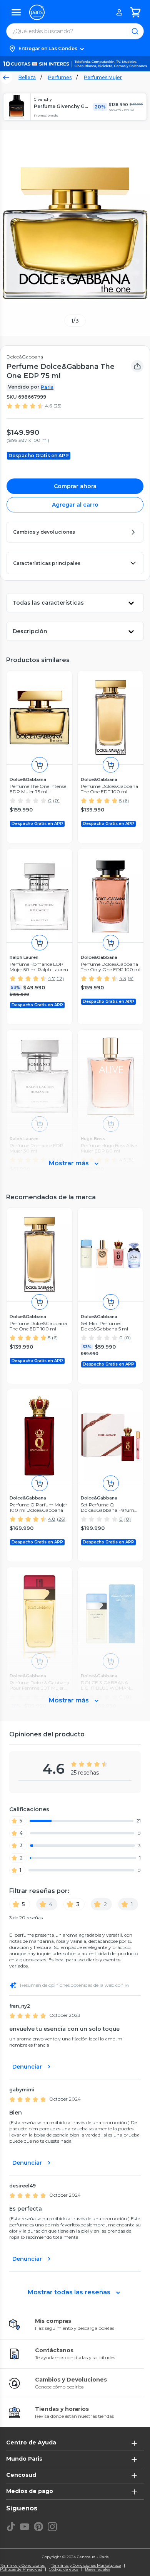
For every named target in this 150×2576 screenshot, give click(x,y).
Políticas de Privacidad (21, 2569)
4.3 (123, 978)
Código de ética (64, 2569)
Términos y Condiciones (22, 2566)
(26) (61, 1519)
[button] (75, 49)
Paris (47, 387)
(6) (126, 800)
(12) (60, 978)
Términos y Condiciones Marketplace (86, 2566)
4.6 (48, 406)
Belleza (27, 77)
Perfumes (60, 77)
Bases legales (97, 2569)
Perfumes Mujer (103, 77)
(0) (56, 800)
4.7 (52, 978)
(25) (57, 406)
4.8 (52, 1519)
